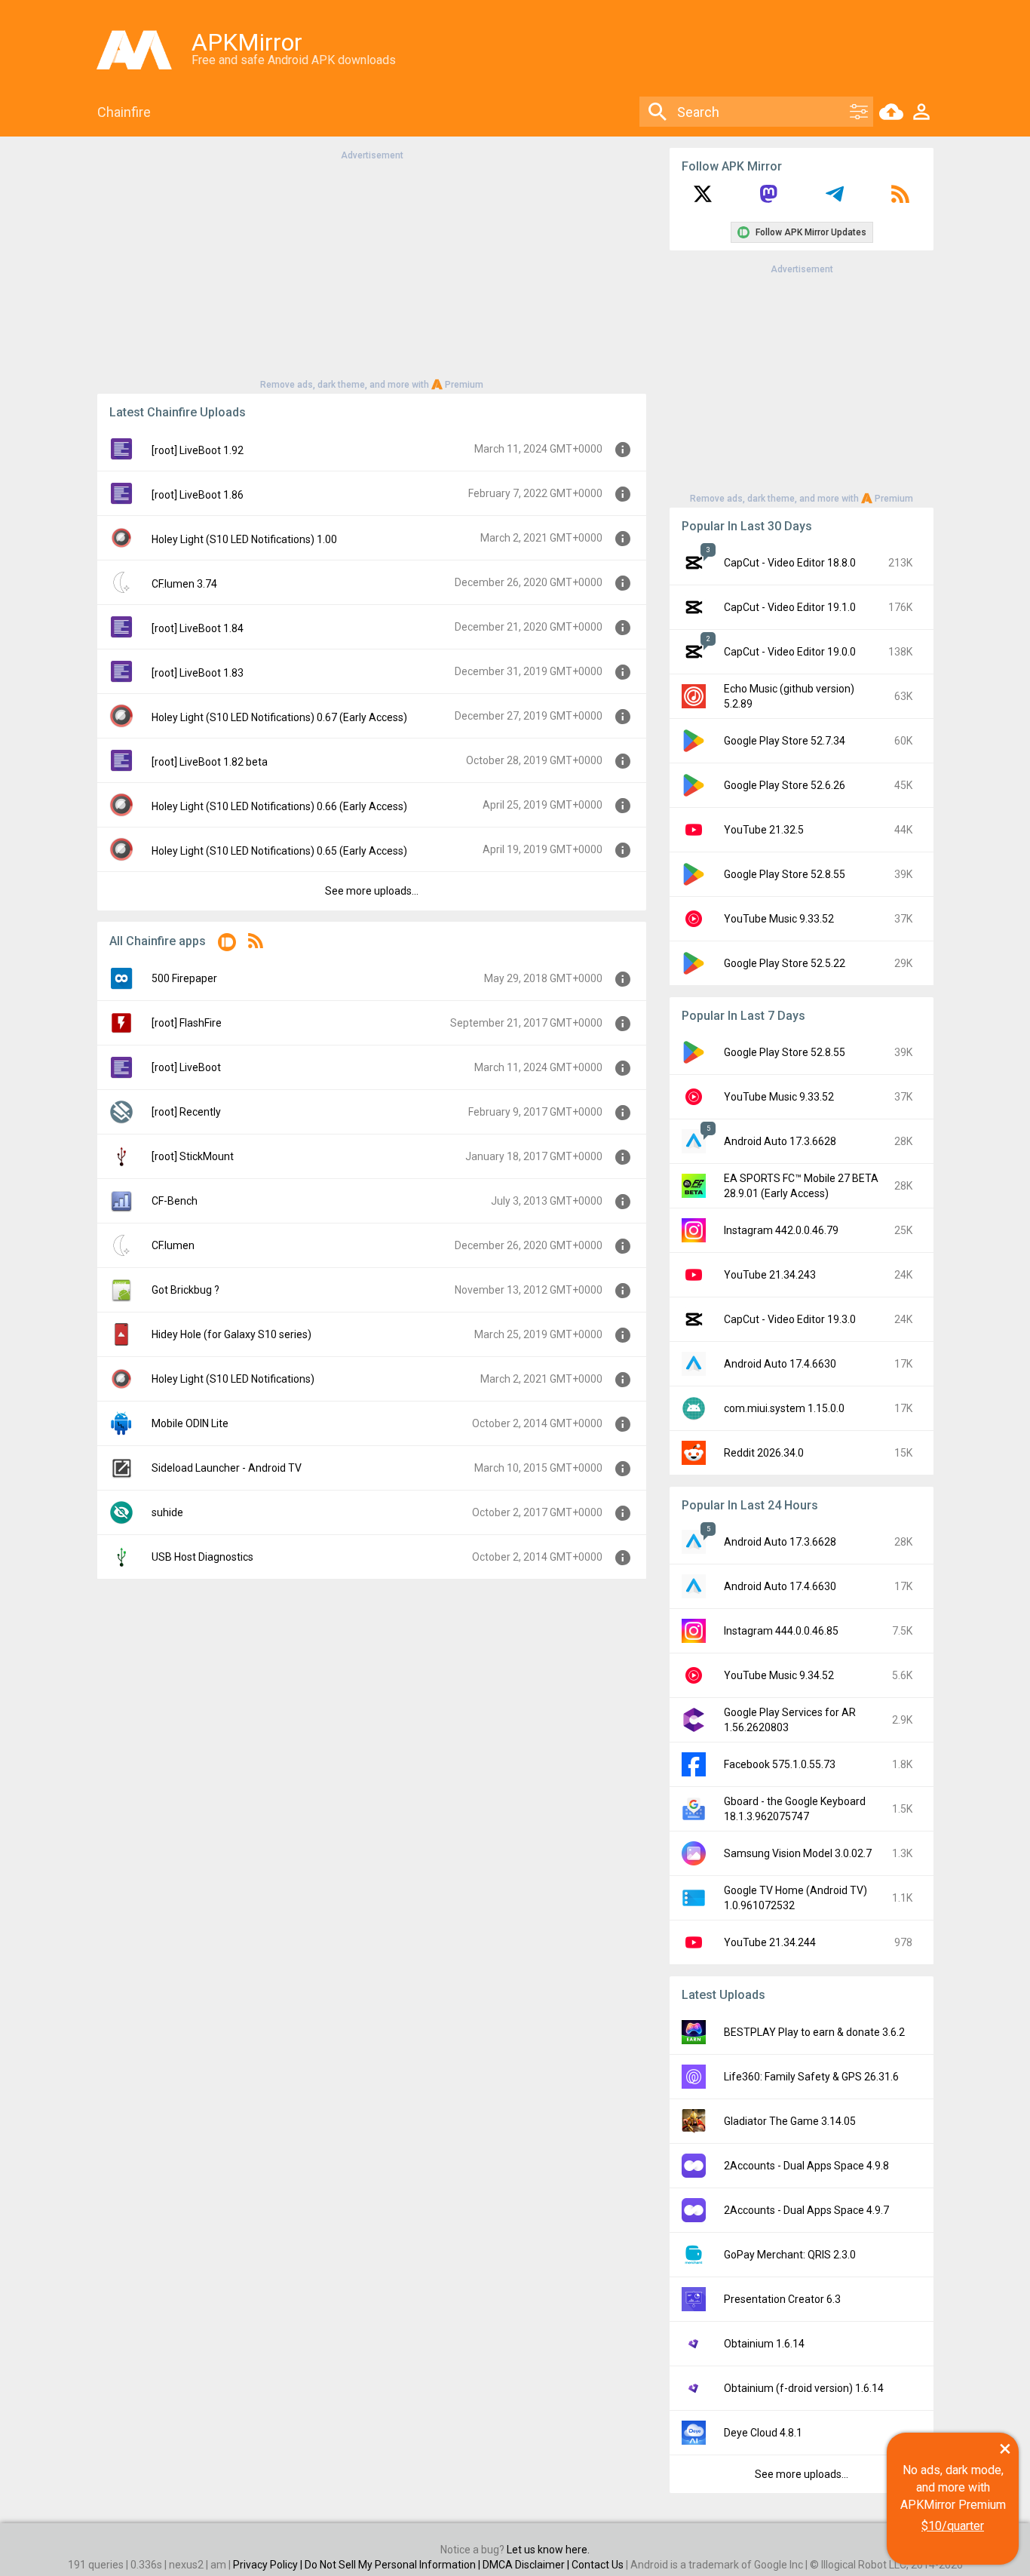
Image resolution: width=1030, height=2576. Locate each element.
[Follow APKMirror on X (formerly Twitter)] (703, 199)
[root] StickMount (193, 1156)
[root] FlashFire (187, 1023)
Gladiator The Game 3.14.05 (790, 2121)
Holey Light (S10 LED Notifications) (233, 1379)
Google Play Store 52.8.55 (785, 874)
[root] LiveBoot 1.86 (198, 495)
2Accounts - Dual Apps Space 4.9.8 (806, 2166)
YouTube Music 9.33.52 (779, 919)
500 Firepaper (184, 978)
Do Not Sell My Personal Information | (394, 2565)
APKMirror (247, 42)
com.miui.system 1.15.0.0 (784, 1408)
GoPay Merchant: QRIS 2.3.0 (790, 2255)
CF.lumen (173, 1245)
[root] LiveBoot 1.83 (198, 673)
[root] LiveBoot (186, 1067)
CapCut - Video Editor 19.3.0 (790, 1319)
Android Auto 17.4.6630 (780, 1364)
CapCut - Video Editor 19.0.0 (790, 652)
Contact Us (598, 2565)
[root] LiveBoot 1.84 (198, 628)
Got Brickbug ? (185, 1290)
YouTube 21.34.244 (770, 1942)
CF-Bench (175, 1201)
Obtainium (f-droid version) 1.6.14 (804, 2388)
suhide (167, 1512)
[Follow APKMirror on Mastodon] (768, 199)
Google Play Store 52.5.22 (785, 963)
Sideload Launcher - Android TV (227, 1468)
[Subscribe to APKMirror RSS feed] (900, 199)
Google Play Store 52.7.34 (785, 741)
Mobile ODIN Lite (190, 1423)
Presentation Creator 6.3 (782, 2299)
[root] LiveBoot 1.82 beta (210, 762)
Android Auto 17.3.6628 (780, 1141)
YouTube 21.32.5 (764, 830)
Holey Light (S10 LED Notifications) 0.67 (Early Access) (279, 717)
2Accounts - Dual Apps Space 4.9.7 (806, 2210)
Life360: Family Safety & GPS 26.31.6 (811, 2077)
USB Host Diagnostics (202, 1557)
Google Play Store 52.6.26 (785, 785)
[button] (227, 945)
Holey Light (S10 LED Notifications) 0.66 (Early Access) (279, 806)
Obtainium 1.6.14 (764, 2344)
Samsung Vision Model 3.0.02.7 (798, 1853)
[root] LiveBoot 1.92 (198, 450)
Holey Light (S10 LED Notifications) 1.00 (244, 539)
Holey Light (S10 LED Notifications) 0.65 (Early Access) (279, 851)
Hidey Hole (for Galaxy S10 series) (231, 1334)
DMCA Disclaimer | (527, 2565)
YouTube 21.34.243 (770, 1275)
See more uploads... (372, 891)
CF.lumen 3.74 (184, 584)
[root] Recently (186, 1112)
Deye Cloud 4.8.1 (763, 2433)
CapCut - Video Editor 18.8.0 (790, 563)
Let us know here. (548, 2550)
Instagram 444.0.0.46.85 (781, 1631)
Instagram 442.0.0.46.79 (781, 1230)
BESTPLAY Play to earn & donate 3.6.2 (814, 2032)
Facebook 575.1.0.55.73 (780, 1764)
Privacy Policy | (269, 2565)
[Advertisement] (372, 269)
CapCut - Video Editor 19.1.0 (790, 607)
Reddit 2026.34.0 (764, 1453)
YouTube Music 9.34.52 (779, 1675)
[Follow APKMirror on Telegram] (835, 199)
